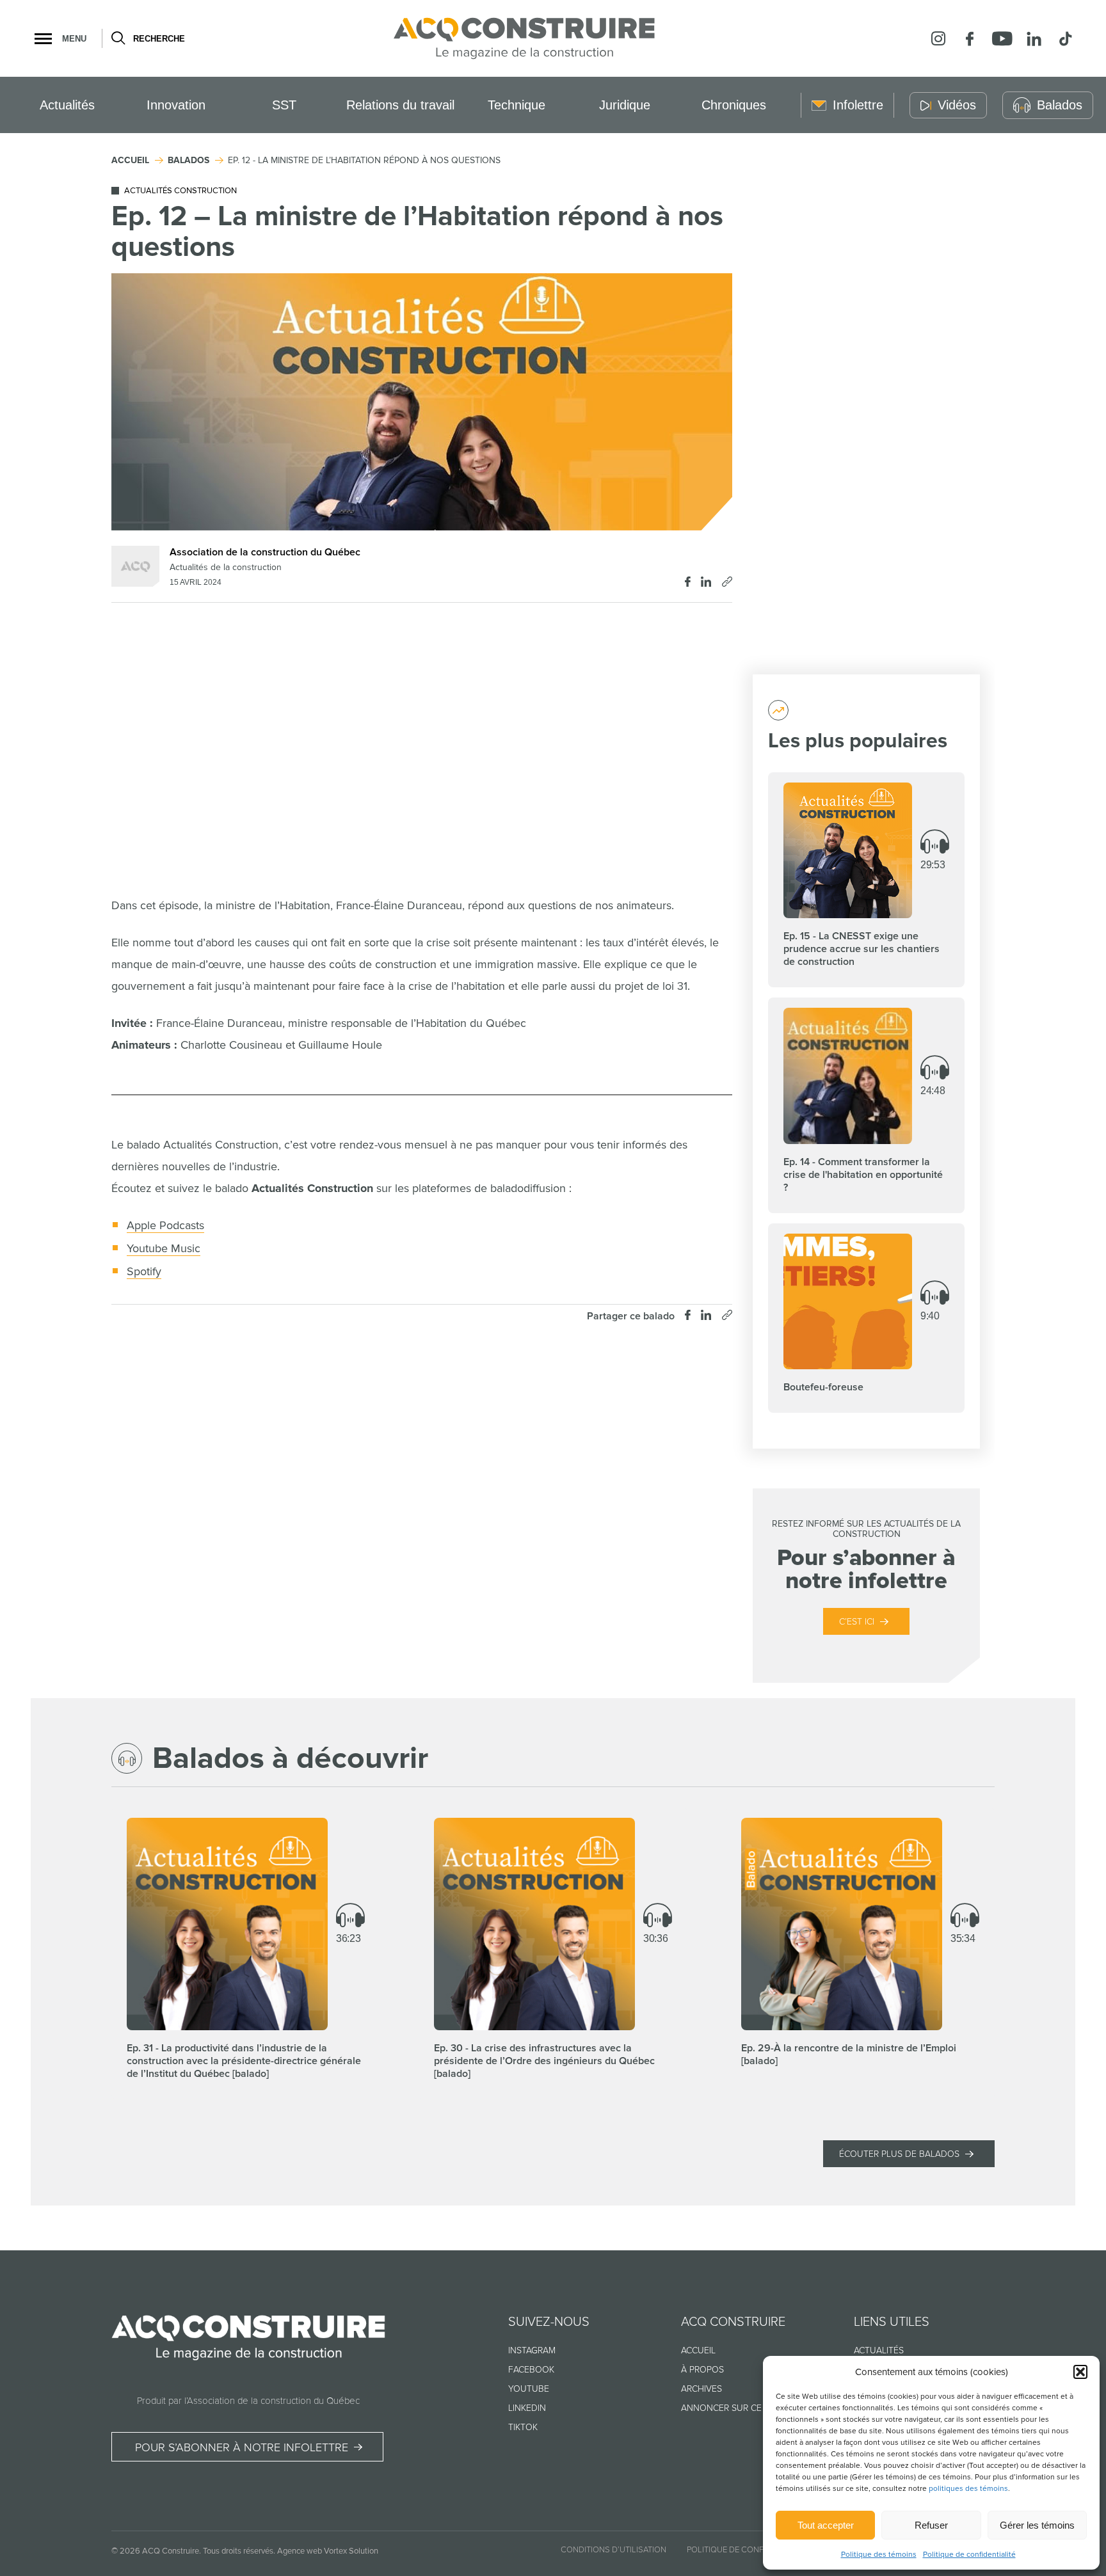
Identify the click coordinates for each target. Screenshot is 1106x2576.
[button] (1080, 2372)
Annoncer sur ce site (731, 2408)
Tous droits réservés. (239, 2551)
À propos (702, 2370)
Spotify (144, 1271)
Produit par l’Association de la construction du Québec (248, 2401)
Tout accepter (826, 2525)
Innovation (176, 105)
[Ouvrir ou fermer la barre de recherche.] (117, 38)
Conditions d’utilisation (613, 2550)
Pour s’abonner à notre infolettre (242, 2447)
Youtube (529, 2389)
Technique (517, 105)
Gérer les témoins (1037, 2525)
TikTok (523, 2427)
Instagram (532, 2350)
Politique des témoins (879, 2555)
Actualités (67, 105)
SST (284, 105)
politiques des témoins (968, 2489)
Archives (701, 2389)
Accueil (698, 2350)
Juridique (625, 105)
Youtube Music (164, 1248)
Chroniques (734, 105)
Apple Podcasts (165, 1225)
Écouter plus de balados (899, 2154)
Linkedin (527, 2408)
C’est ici (857, 1622)
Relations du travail (400, 105)
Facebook (531, 2370)
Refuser (931, 2525)
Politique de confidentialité (969, 2555)
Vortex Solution (351, 2551)
